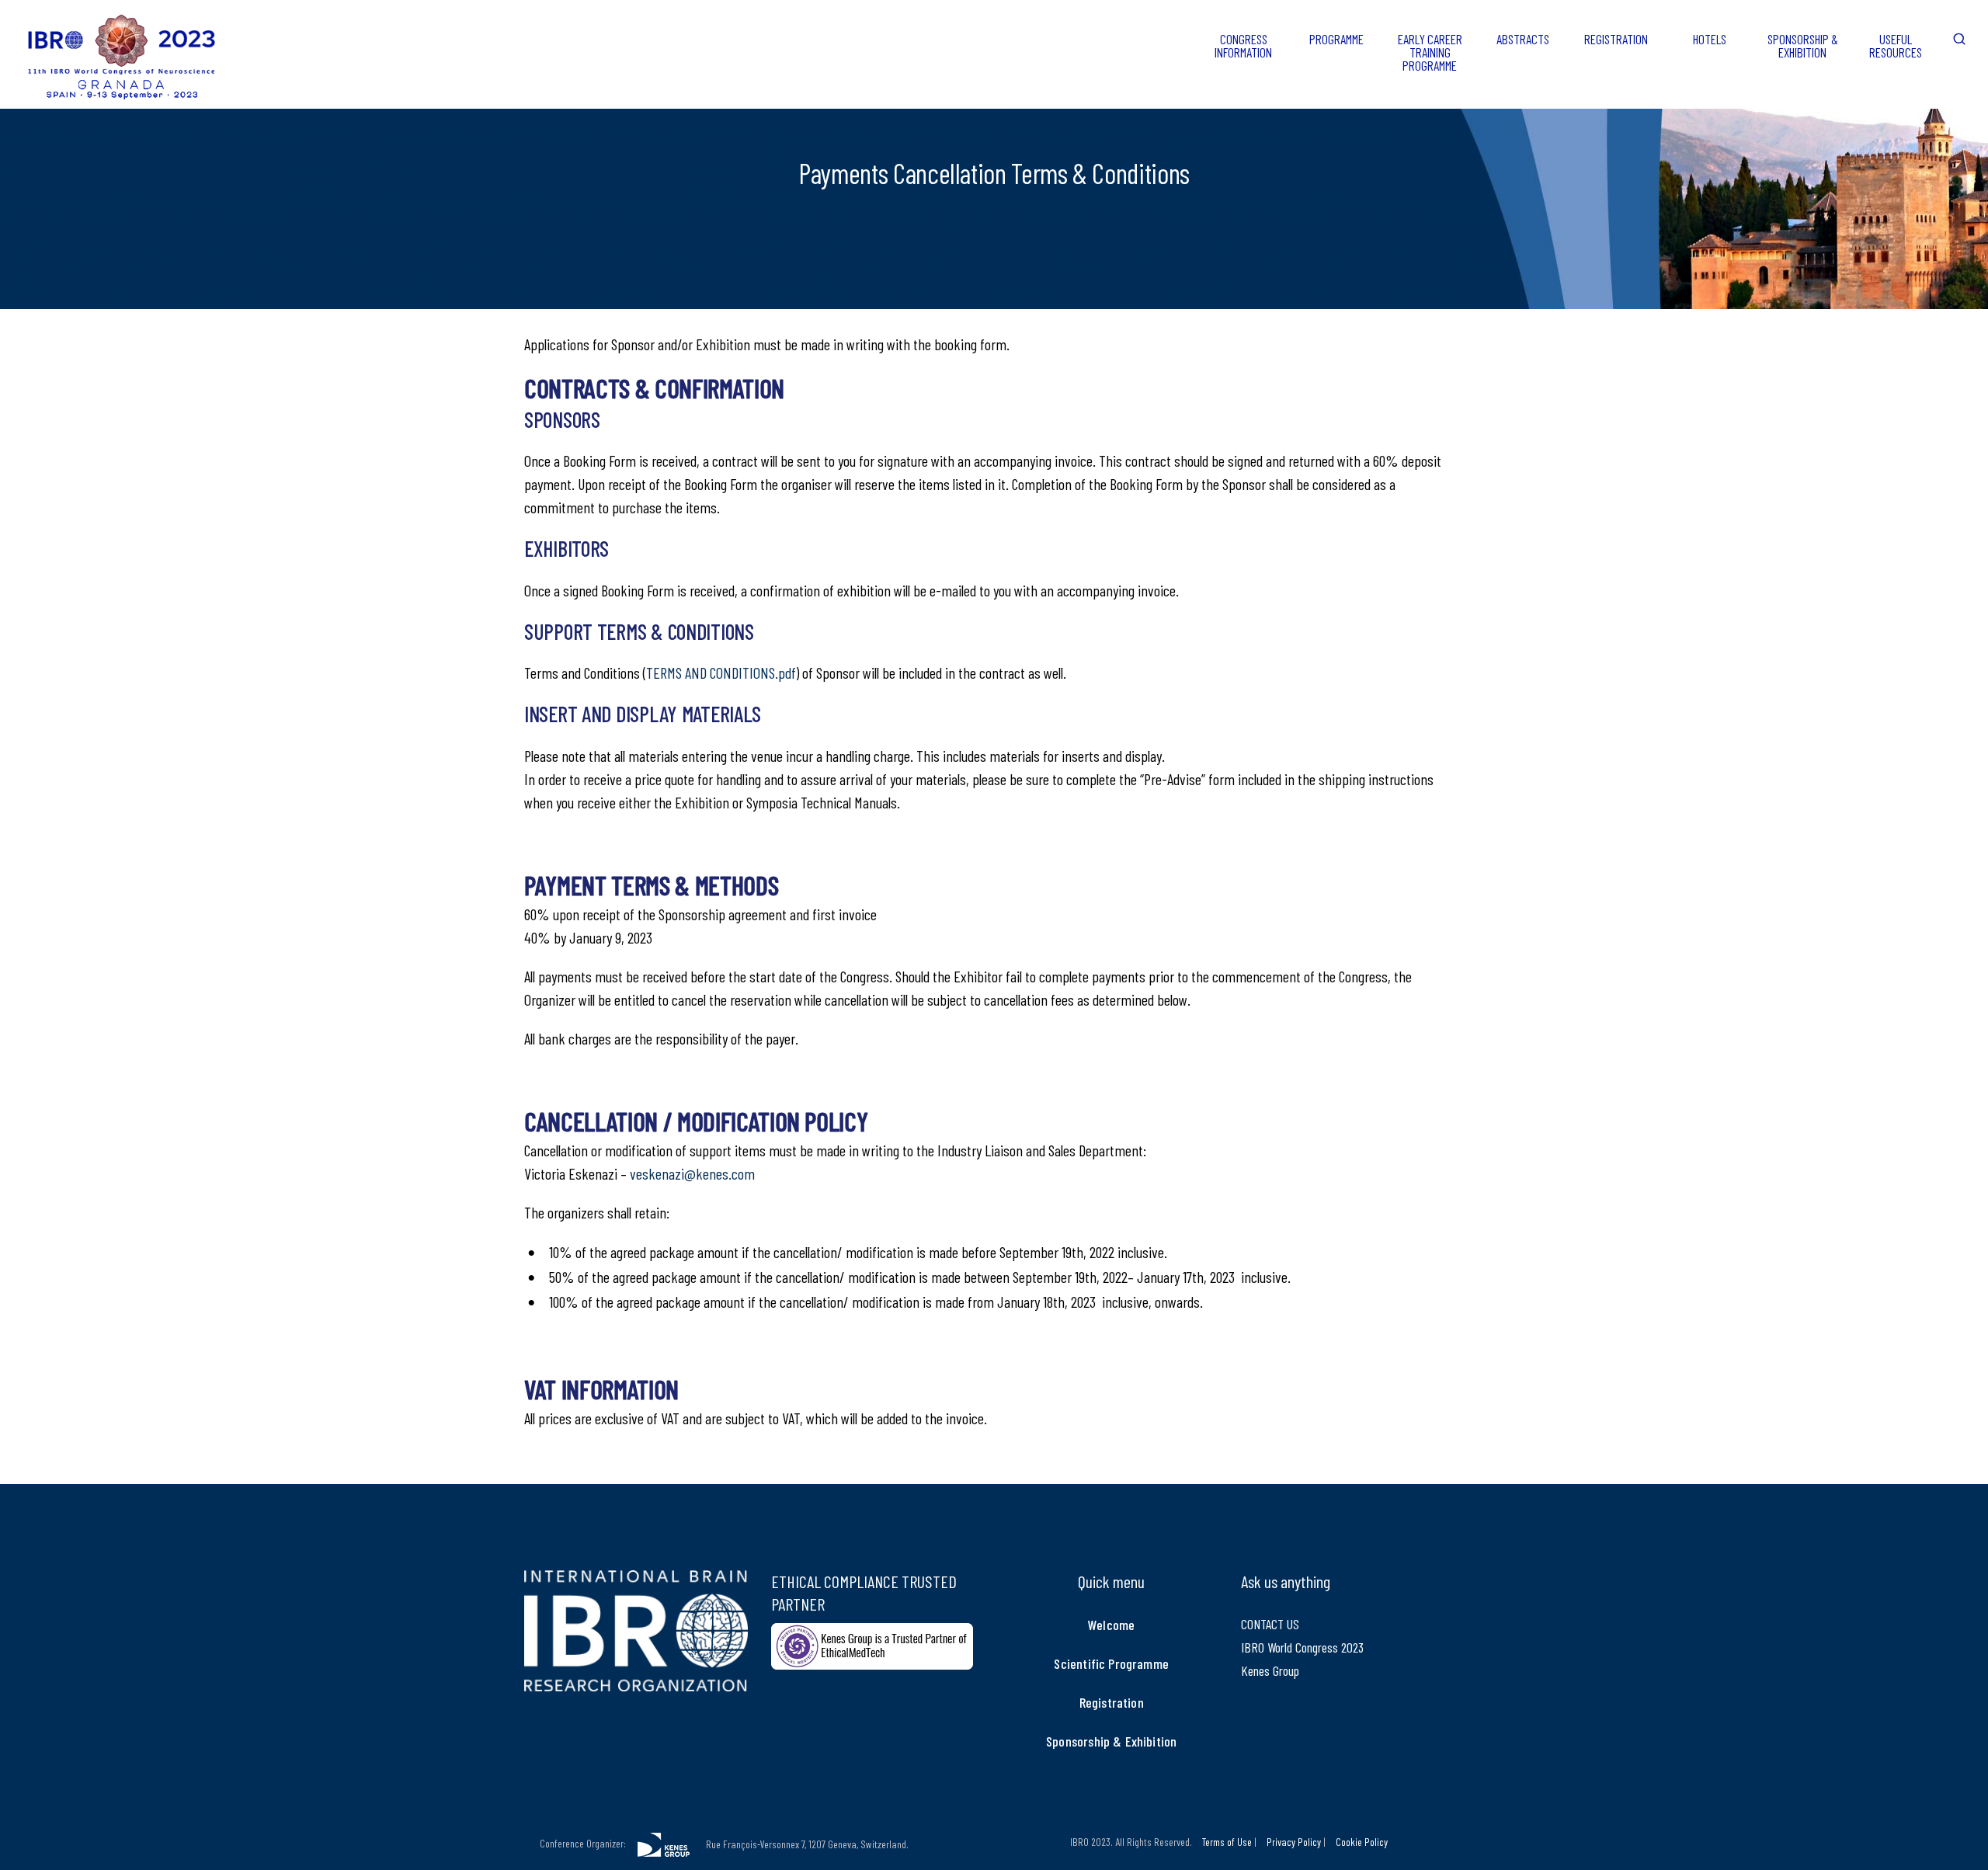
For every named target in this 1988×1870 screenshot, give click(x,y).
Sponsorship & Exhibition (1111, 1741)
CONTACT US (1270, 1624)
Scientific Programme (1111, 1663)
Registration (1112, 1702)
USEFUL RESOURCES (1896, 45)
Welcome (1111, 1625)
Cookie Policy (1362, 1842)
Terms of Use (1227, 1842)
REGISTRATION (1616, 39)
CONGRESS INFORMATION (1243, 45)
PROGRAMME (1336, 39)
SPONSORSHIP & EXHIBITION (1803, 45)
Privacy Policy (1294, 1842)
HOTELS (1710, 39)
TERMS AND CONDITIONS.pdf (721, 673)
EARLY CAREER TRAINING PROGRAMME (1430, 52)
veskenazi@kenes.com (692, 1173)
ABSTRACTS (1523, 39)
